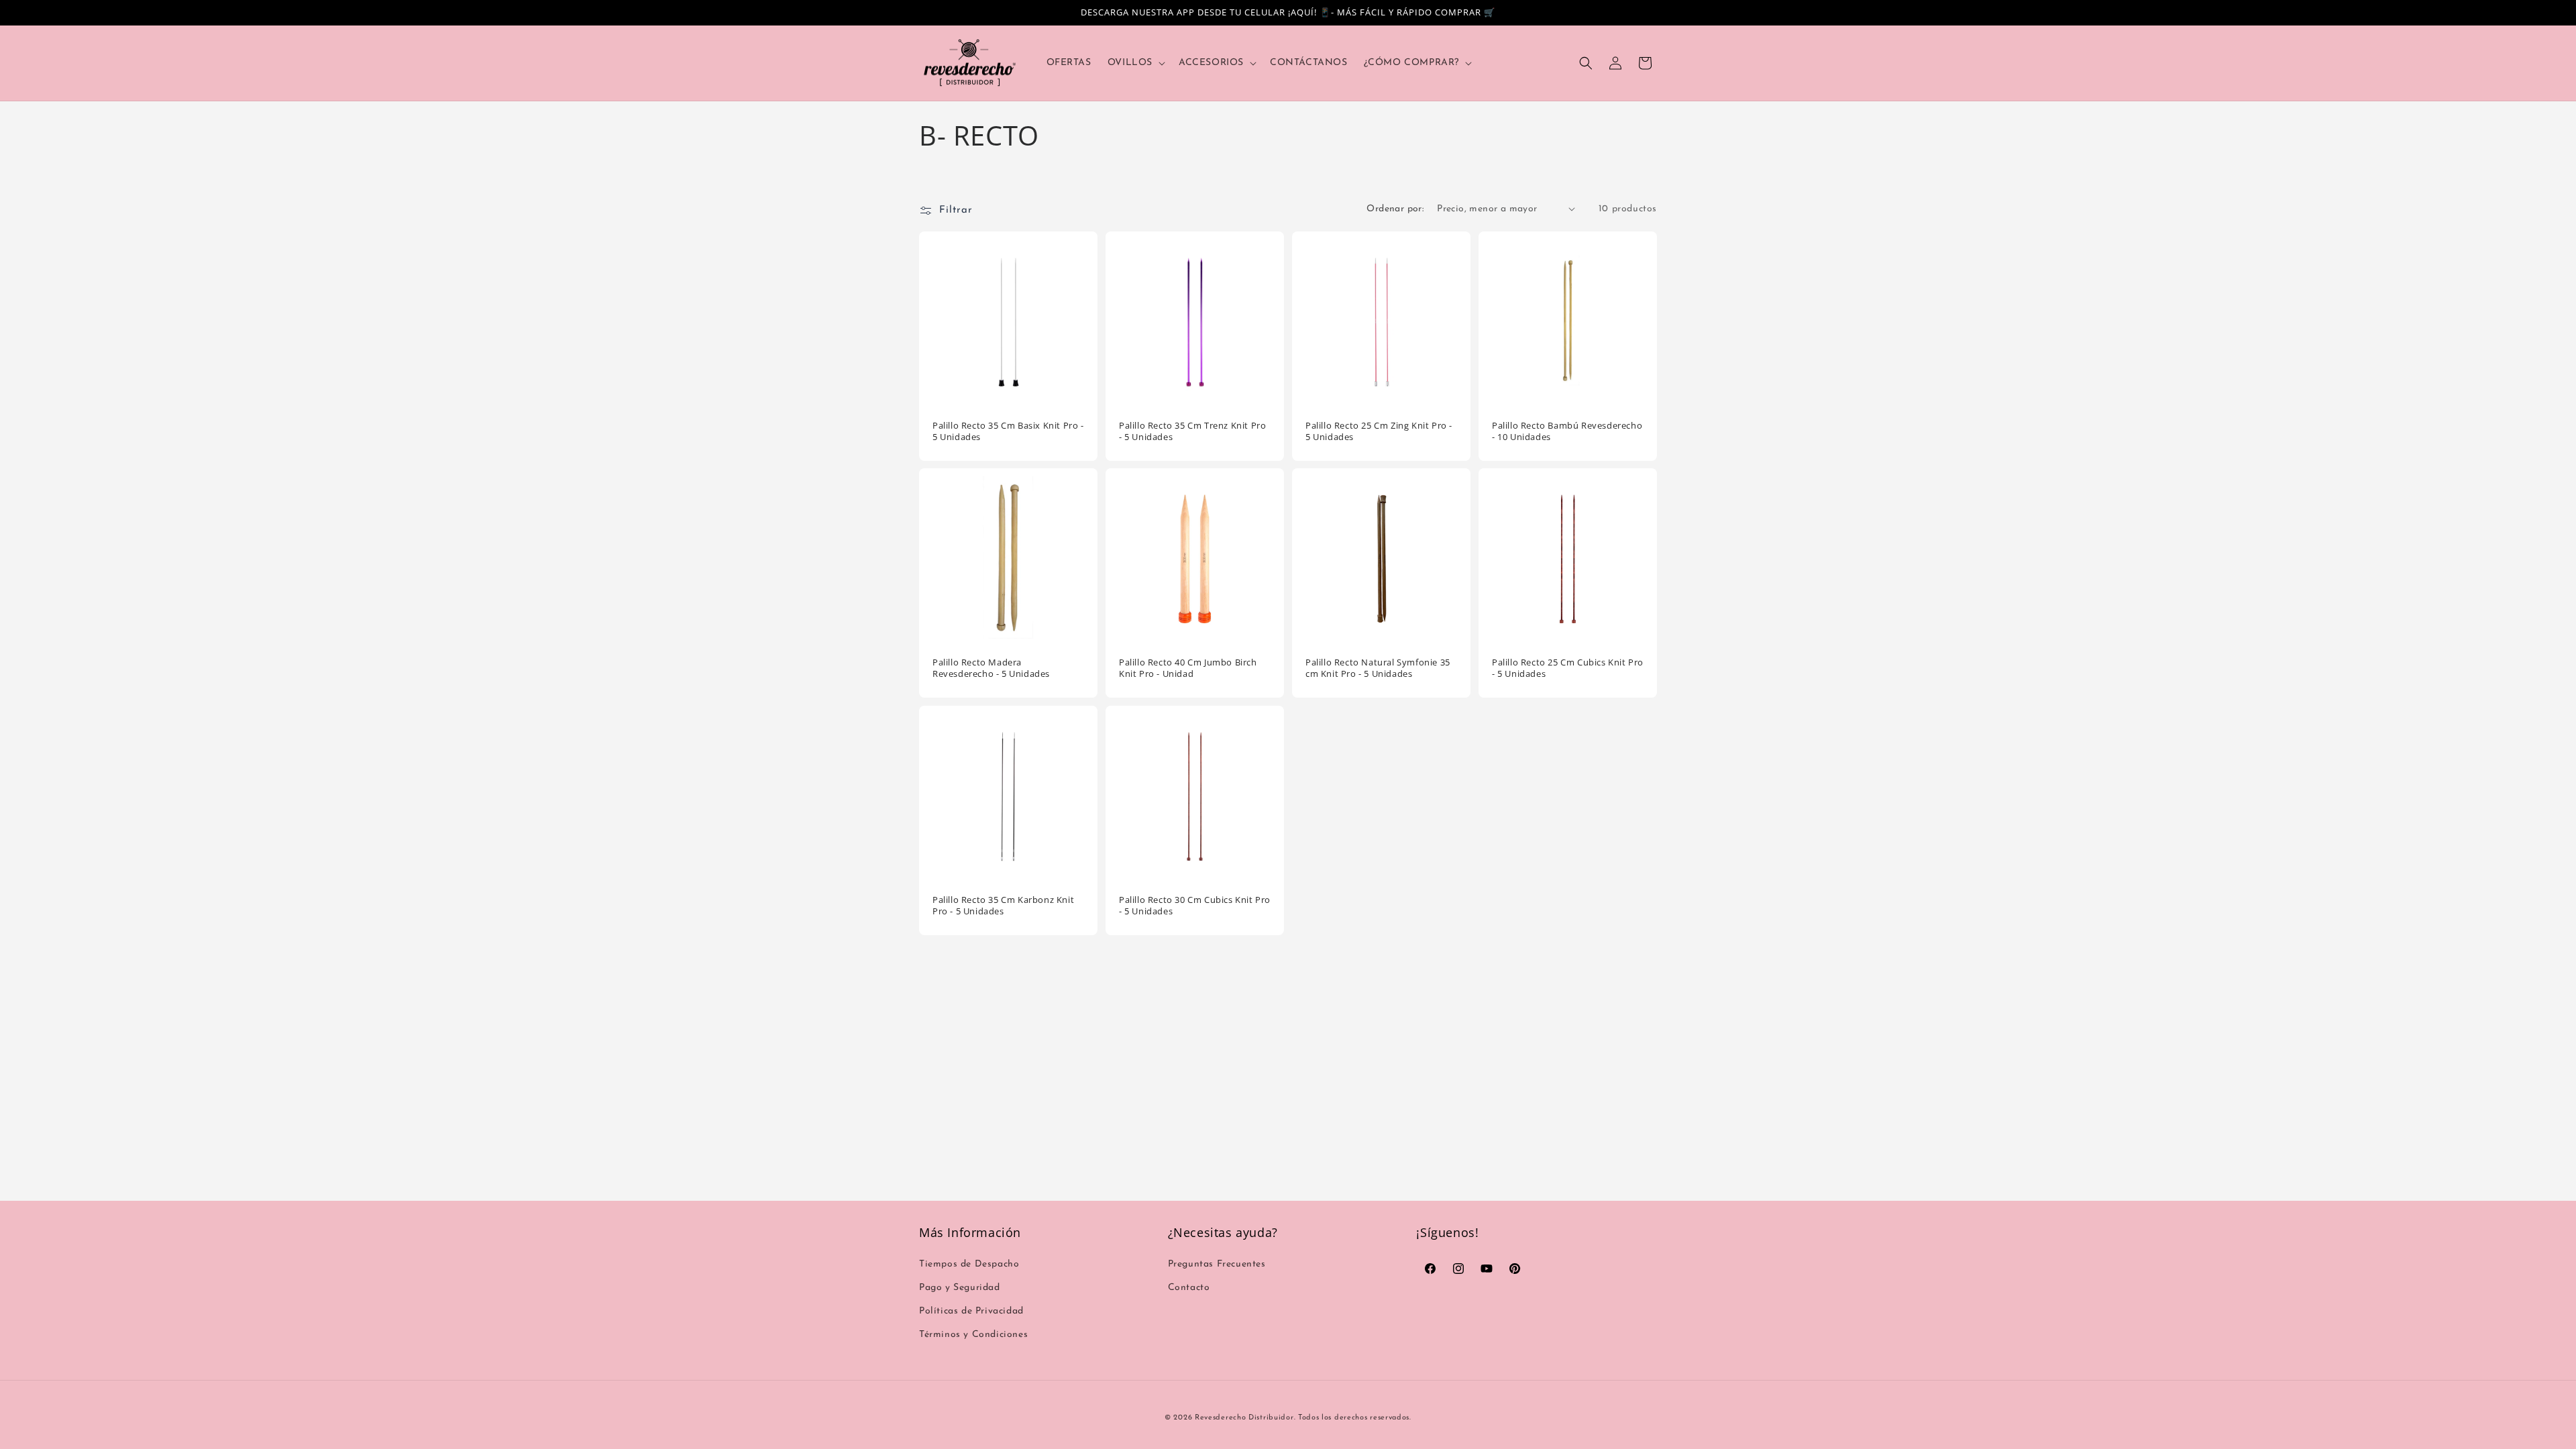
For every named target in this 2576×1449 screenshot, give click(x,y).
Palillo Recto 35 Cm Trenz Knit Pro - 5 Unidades (1192, 431)
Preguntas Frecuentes (1217, 1264)
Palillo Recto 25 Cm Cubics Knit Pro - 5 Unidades (1568, 668)
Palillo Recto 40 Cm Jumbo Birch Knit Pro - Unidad (1188, 668)
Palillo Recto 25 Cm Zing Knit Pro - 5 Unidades (1379, 431)
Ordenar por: (1395, 209)
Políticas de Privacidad (971, 1311)
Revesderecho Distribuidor (1244, 1418)
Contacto (1189, 1288)
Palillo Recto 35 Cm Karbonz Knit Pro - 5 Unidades (1003, 906)
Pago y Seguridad (960, 1288)
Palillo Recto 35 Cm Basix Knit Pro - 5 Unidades (1008, 431)
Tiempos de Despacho (969, 1264)
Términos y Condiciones (973, 1335)
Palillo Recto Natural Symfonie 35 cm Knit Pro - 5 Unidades (1378, 668)
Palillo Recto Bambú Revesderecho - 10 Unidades (1567, 431)
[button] (1135, 63)
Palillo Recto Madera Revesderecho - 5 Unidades (991, 668)
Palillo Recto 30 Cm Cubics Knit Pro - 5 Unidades (1195, 906)
